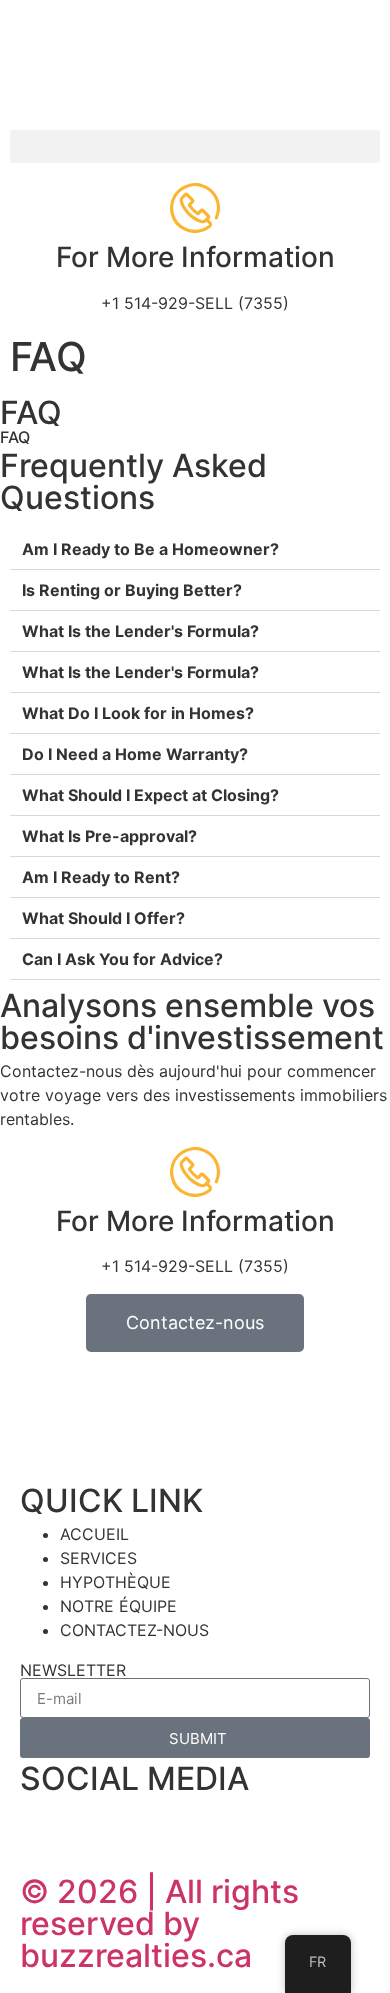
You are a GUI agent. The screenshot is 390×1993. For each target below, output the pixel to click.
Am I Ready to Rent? (101, 877)
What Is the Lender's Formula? (140, 631)
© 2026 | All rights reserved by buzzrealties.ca (159, 1923)
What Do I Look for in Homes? (138, 713)
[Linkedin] (100, 1825)
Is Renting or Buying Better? (132, 590)
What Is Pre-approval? (109, 836)
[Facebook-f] (45, 1825)
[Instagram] (155, 1825)
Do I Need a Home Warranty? (135, 754)
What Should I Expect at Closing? (150, 795)
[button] (195, 146)
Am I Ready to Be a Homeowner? (150, 549)
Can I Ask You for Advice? (122, 959)
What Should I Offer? (103, 918)
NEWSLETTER (73, 1670)
